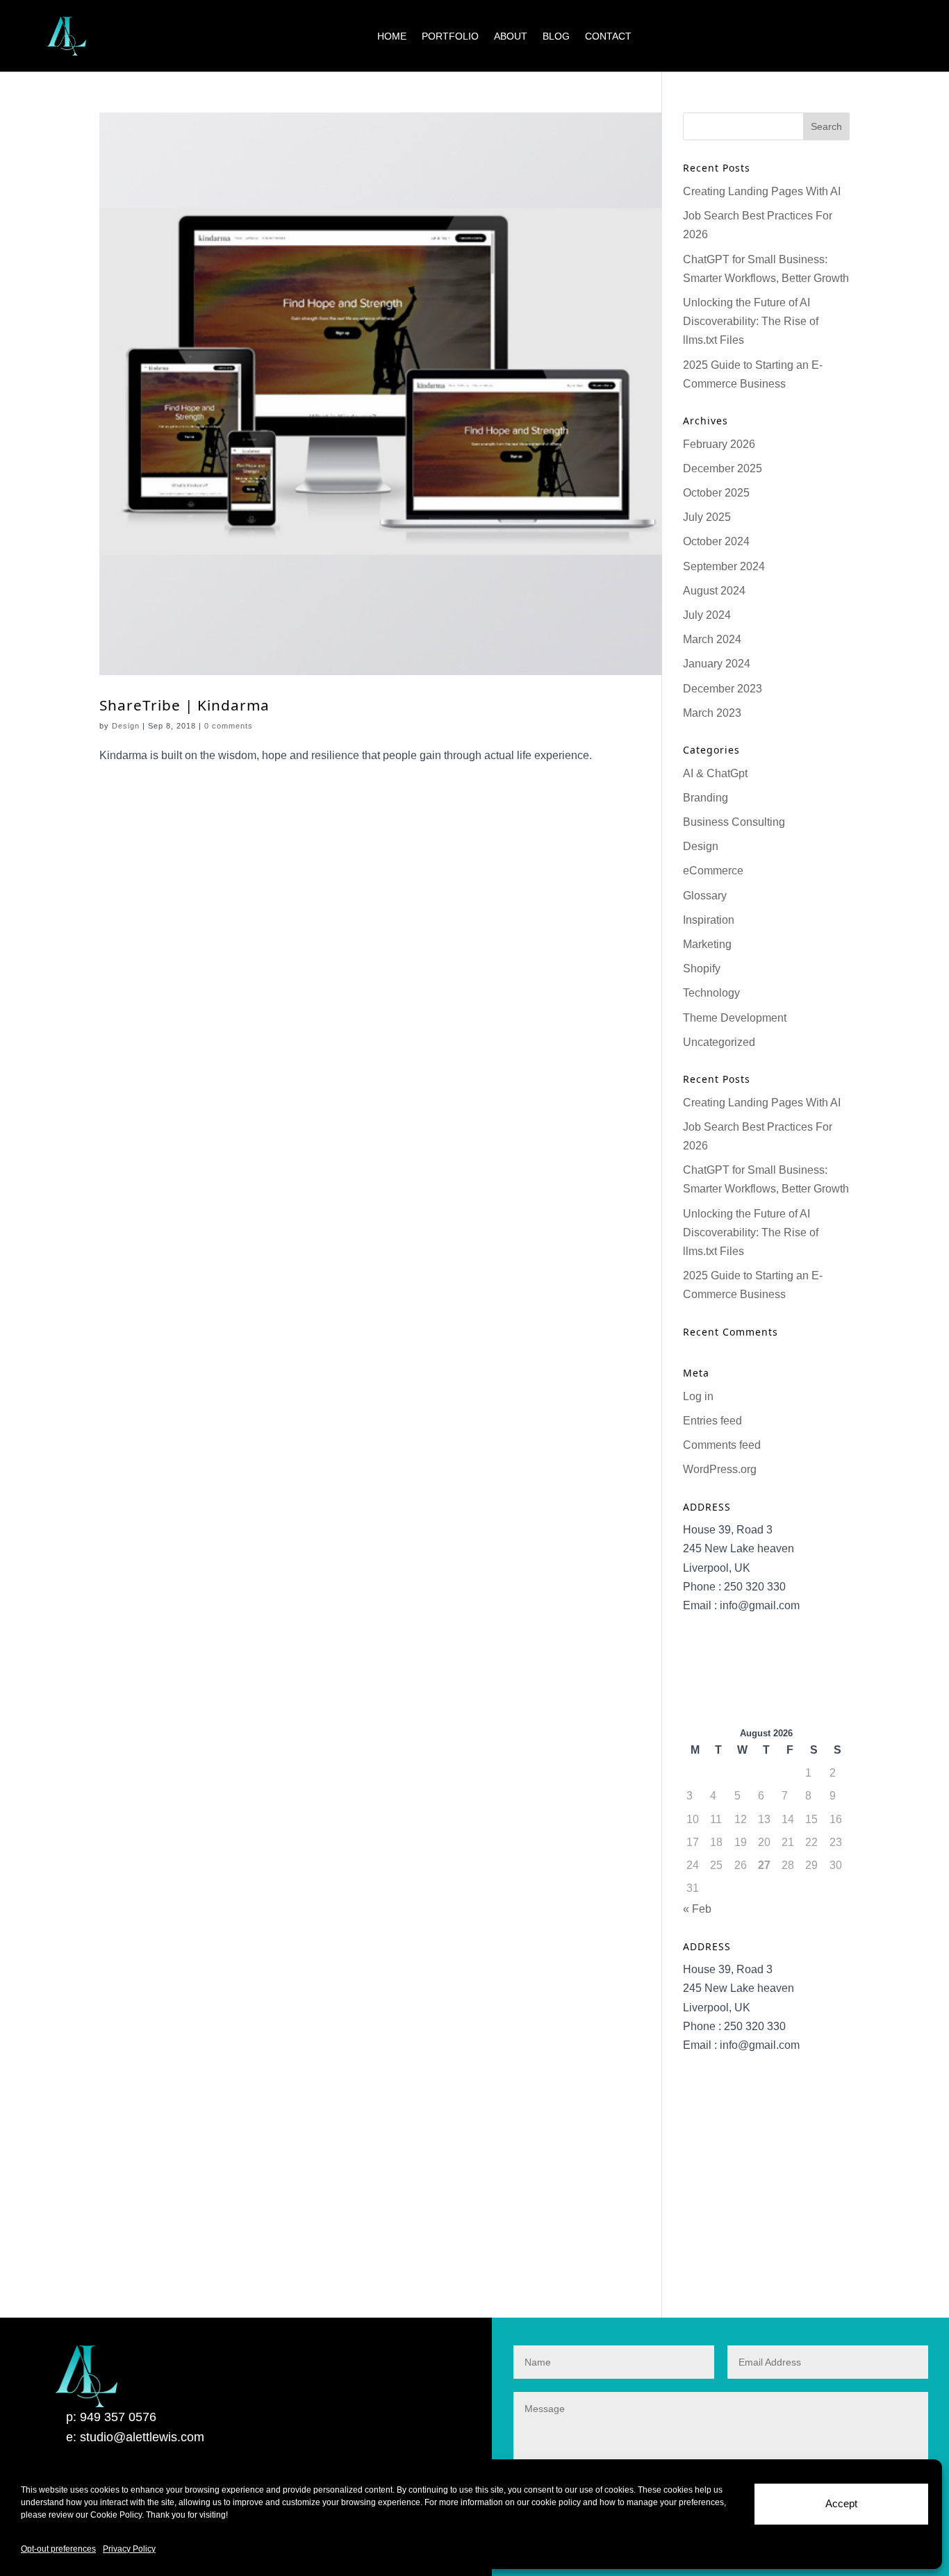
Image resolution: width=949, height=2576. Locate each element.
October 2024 (716, 541)
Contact (608, 36)
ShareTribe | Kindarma (184, 705)
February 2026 (719, 444)
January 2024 (717, 664)
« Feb (697, 1909)
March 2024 (712, 639)
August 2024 (714, 591)
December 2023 (723, 689)
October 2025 (716, 493)
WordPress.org (720, 1469)
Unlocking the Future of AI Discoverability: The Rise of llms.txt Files (751, 321)
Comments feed (722, 1445)
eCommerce (713, 871)
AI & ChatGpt (715, 773)
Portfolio (450, 36)
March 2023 (712, 713)
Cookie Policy (116, 2515)
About (511, 36)
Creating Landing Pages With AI (762, 191)
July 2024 (707, 615)
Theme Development (735, 1018)
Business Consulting (734, 822)
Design (126, 726)
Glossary (705, 896)
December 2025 (723, 468)
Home (392, 36)
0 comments (229, 726)
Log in (698, 1396)
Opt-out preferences (58, 2549)
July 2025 (707, 517)
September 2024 (724, 566)
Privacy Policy (129, 2549)
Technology (711, 993)
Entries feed (712, 1421)
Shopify (702, 969)
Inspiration (709, 920)
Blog (556, 36)
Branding (705, 798)
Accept (841, 2503)
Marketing (707, 944)
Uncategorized (719, 1042)
